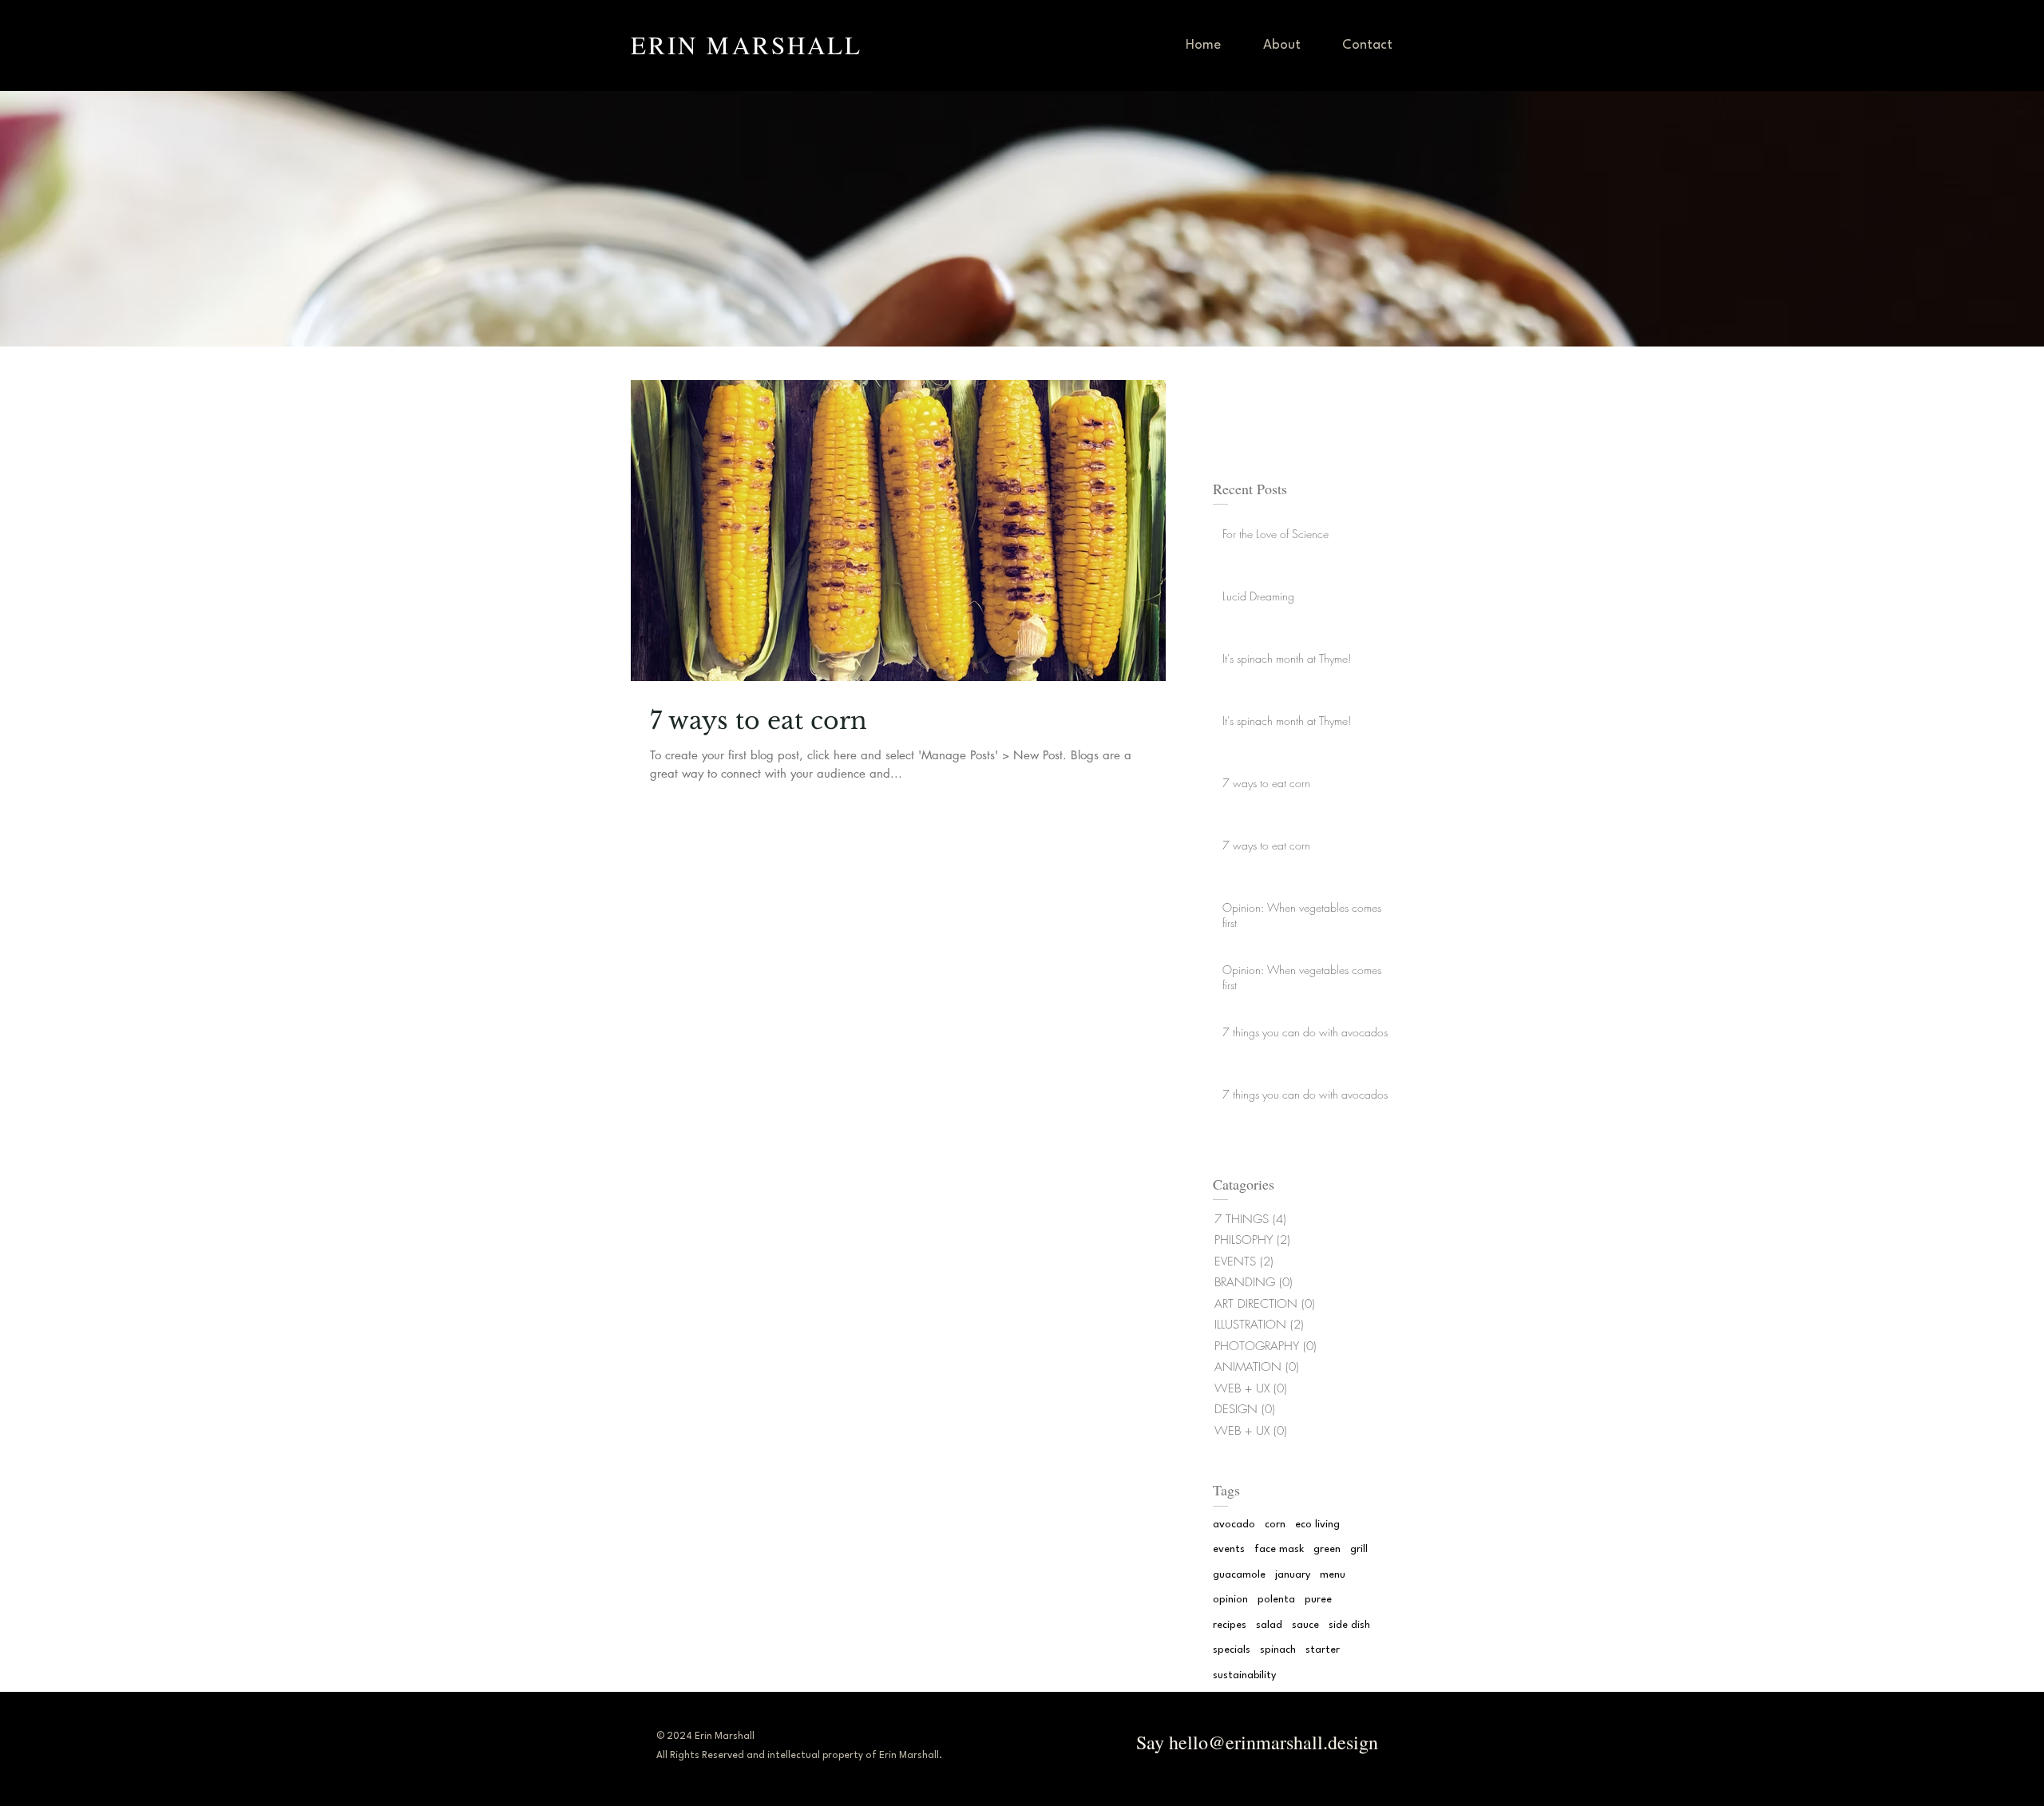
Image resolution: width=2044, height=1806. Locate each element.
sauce (1305, 1625)
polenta (1276, 1600)
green (1327, 1549)
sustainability (1244, 1675)
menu (1333, 1575)
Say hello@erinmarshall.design (1254, 1742)
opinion (1230, 1600)
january (1293, 1575)
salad (1269, 1625)
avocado (1234, 1525)
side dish (1349, 1625)
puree (1318, 1600)
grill (1359, 1549)
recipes (1230, 1625)
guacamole (1239, 1575)
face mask (1279, 1549)
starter (1323, 1650)
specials (1232, 1650)
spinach (1278, 1650)
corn (1275, 1525)
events (1229, 1549)
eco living (1317, 1525)
